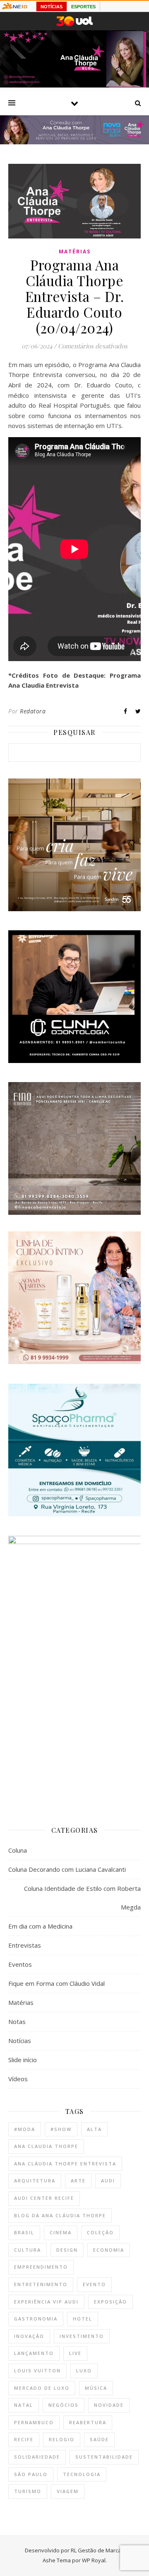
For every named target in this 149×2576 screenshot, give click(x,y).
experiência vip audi (46, 2302)
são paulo (31, 2474)
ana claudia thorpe (46, 2146)
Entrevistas (25, 1945)
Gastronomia (36, 2319)
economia (109, 2250)
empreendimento (41, 2267)
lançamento (34, 2353)
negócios (64, 2405)
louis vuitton (37, 2370)
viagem (68, 2491)
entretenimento (41, 2284)
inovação (29, 2336)
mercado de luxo (42, 2388)
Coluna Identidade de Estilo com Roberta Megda (82, 1898)
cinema (61, 2232)
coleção (100, 2232)
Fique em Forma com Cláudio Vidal (56, 1983)
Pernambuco (34, 2422)
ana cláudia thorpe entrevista (65, 2164)
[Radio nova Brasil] (74, 142)
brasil (24, 2232)
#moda (25, 2129)
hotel (83, 2319)
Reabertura (88, 2422)
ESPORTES (83, 7)
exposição (111, 2302)
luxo (84, 2370)
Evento (94, 2284)
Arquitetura (35, 2181)
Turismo (28, 2491)
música (96, 2388)
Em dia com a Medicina (40, 1926)
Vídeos (18, 2079)
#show (61, 2129)
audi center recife (44, 2198)
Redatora (33, 711)
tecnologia (82, 2474)
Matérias (75, 252)
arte (78, 2181)
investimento (82, 2336)
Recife (24, 2439)
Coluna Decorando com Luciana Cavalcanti (67, 1869)
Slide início (23, 2060)
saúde (99, 2439)
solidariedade (37, 2457)
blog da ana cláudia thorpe (60, 2215)
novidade (109, 2405)
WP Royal (94, 2560)
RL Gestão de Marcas (97, 2550)
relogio (62, 2439)
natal (24, 2405)
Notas (17, 2021)
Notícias (20, 2041)
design (67, 2250)
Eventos (20, 1964)
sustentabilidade (104, 2457)
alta (94, 2129)
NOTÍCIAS (52, 7)
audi (108, 2181)
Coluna (18, 1850)
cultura (28, 2250)
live (75, 2353)
